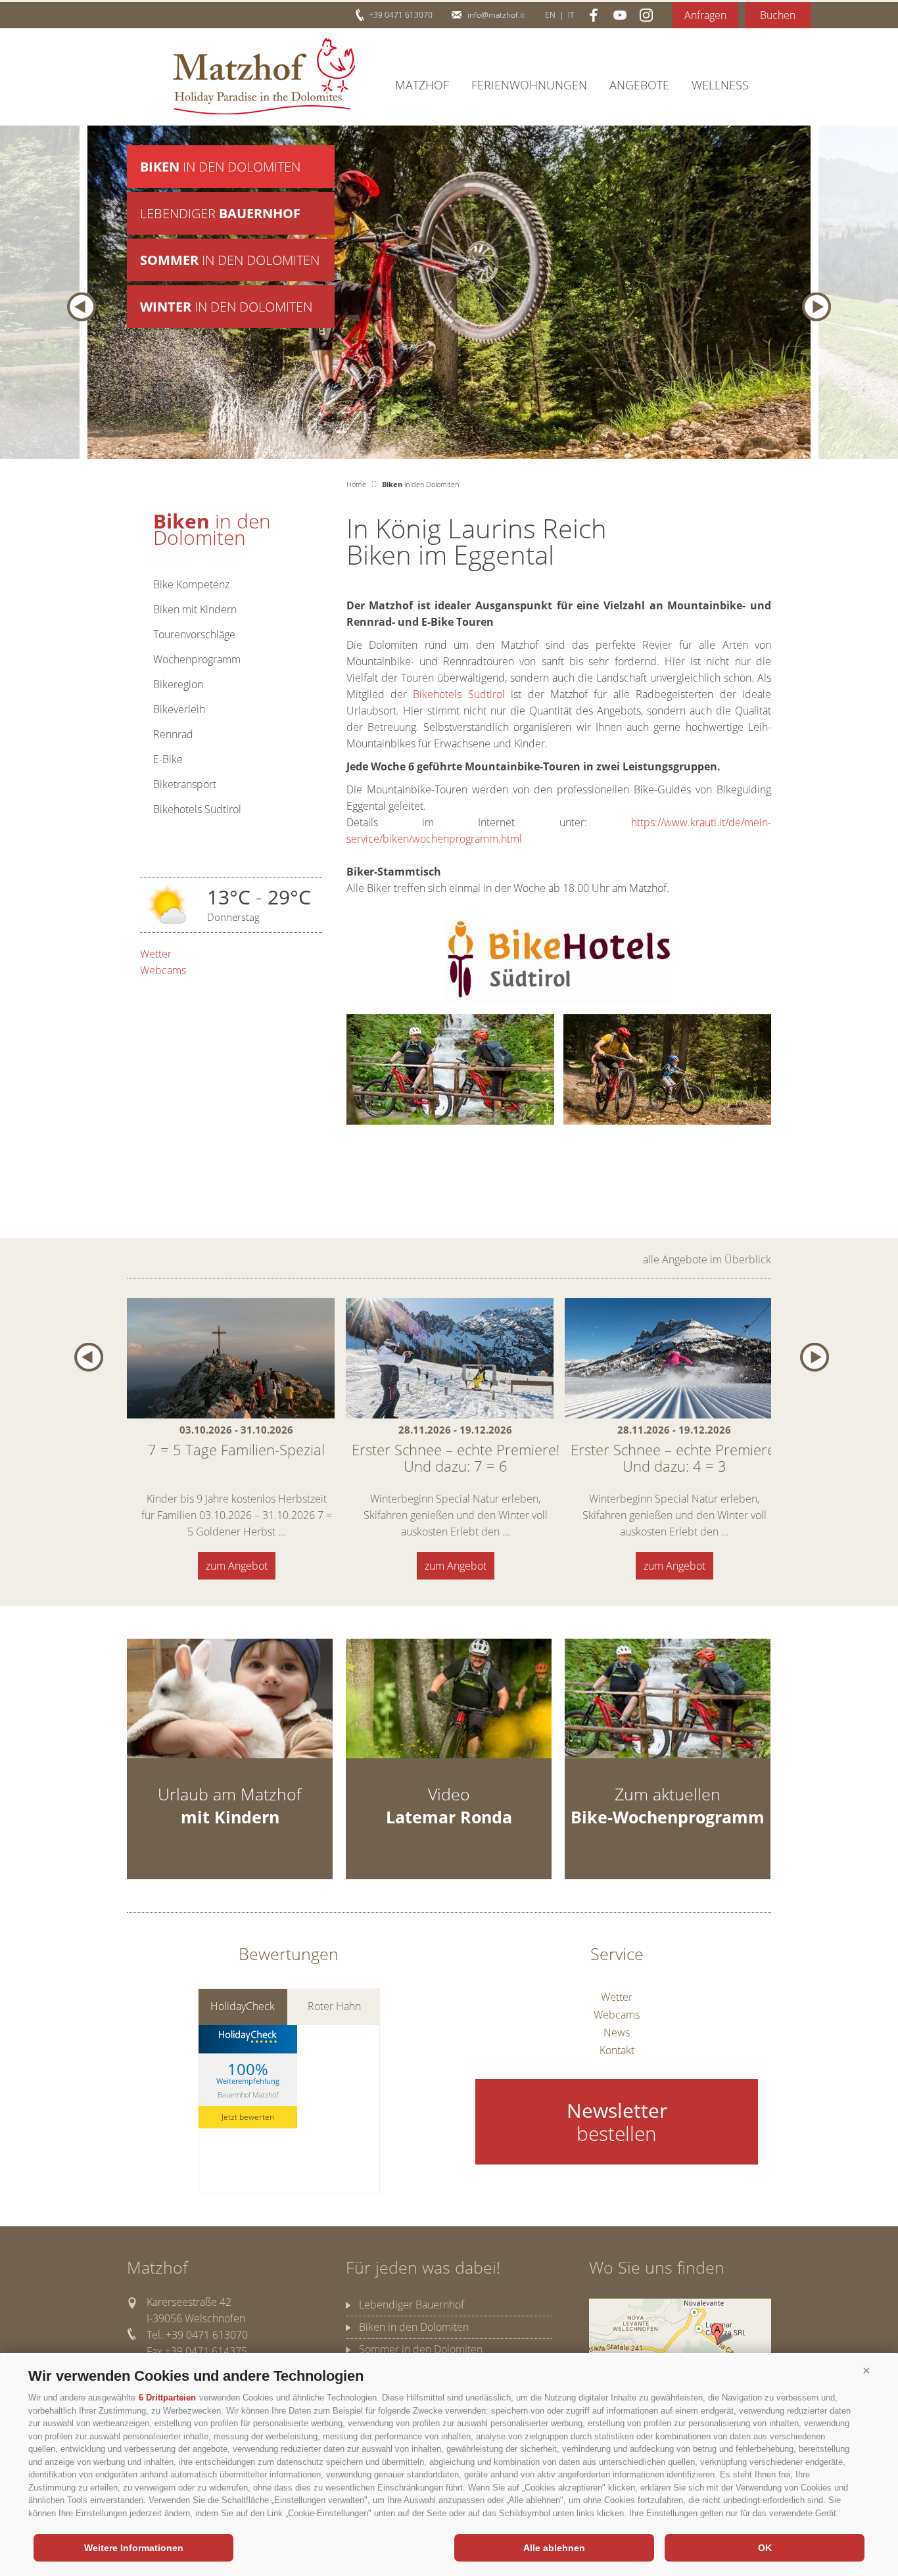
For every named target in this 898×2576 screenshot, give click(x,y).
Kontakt (617, 2050)
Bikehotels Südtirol (197, 809)
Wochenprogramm (197, 659)
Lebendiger (220, 213)
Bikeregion (178, 684)
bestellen (617, 2122)
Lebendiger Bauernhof (412, 2305)
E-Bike (168, 759)
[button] (866, 2371)
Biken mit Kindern (195, 609)
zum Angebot (237, 1566)
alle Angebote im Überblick (707, 1259)
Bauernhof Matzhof (248, 2095)
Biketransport (185, 784)
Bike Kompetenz (191, 584)
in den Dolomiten (220, 167)
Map (680, 2336)
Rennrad (173, 734)
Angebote (639, 85)
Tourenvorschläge (194, 634)
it (571, 15)
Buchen (778, 15)
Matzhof (264, 76)
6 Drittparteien (167, 2398)
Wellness (720, 85)
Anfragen (705, 15)
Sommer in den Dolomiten (421, 2349)
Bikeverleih (179, 709)
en (550, 15)
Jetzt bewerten (248, 2117)
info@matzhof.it (496, 15)
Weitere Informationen (134, 2548)
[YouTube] (620, 15)
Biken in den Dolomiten (414, 2327)
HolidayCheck (243, 2006)
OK (765, 2548)
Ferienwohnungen (529, 85)
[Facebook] (594, 15)
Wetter (156, 954)
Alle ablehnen (554, 2548)
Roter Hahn (334, 2006)
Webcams (163, 970)
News (617, 2032)
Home (356, 484)
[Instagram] (646, 15)
